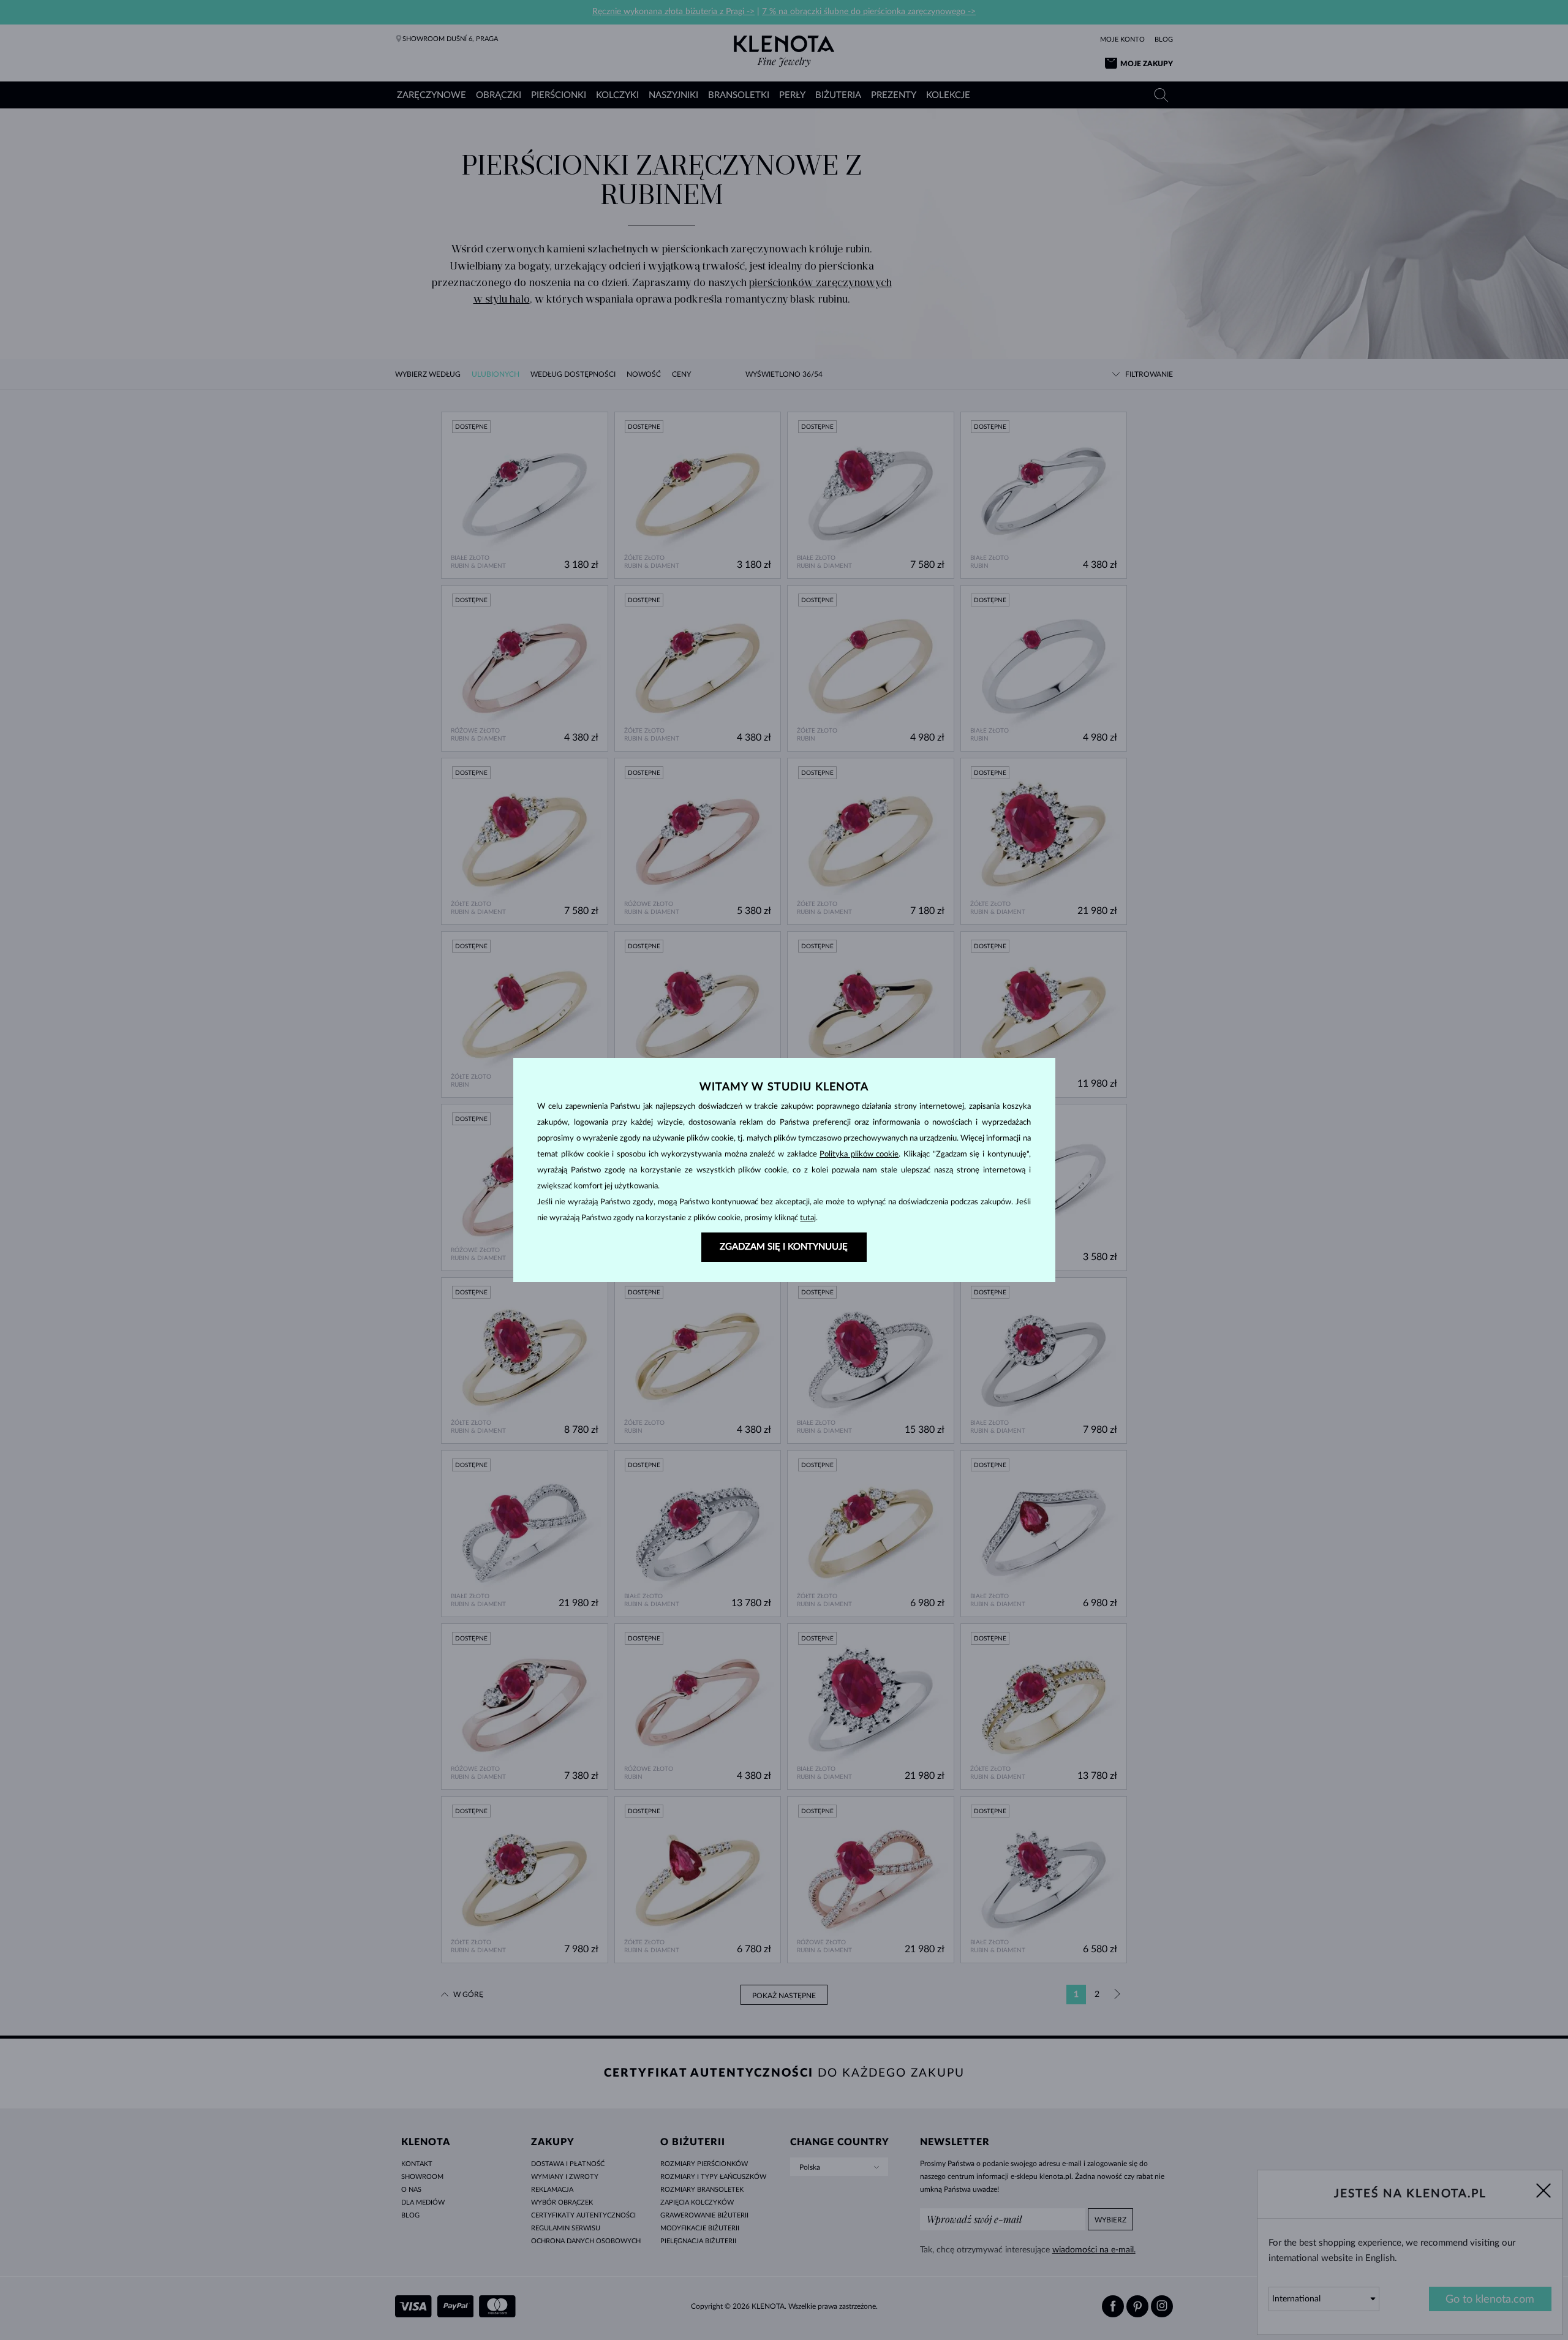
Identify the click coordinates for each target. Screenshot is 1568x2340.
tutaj (808, 1218)
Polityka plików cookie (859, 1154)
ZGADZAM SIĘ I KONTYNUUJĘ (784, 1247)
